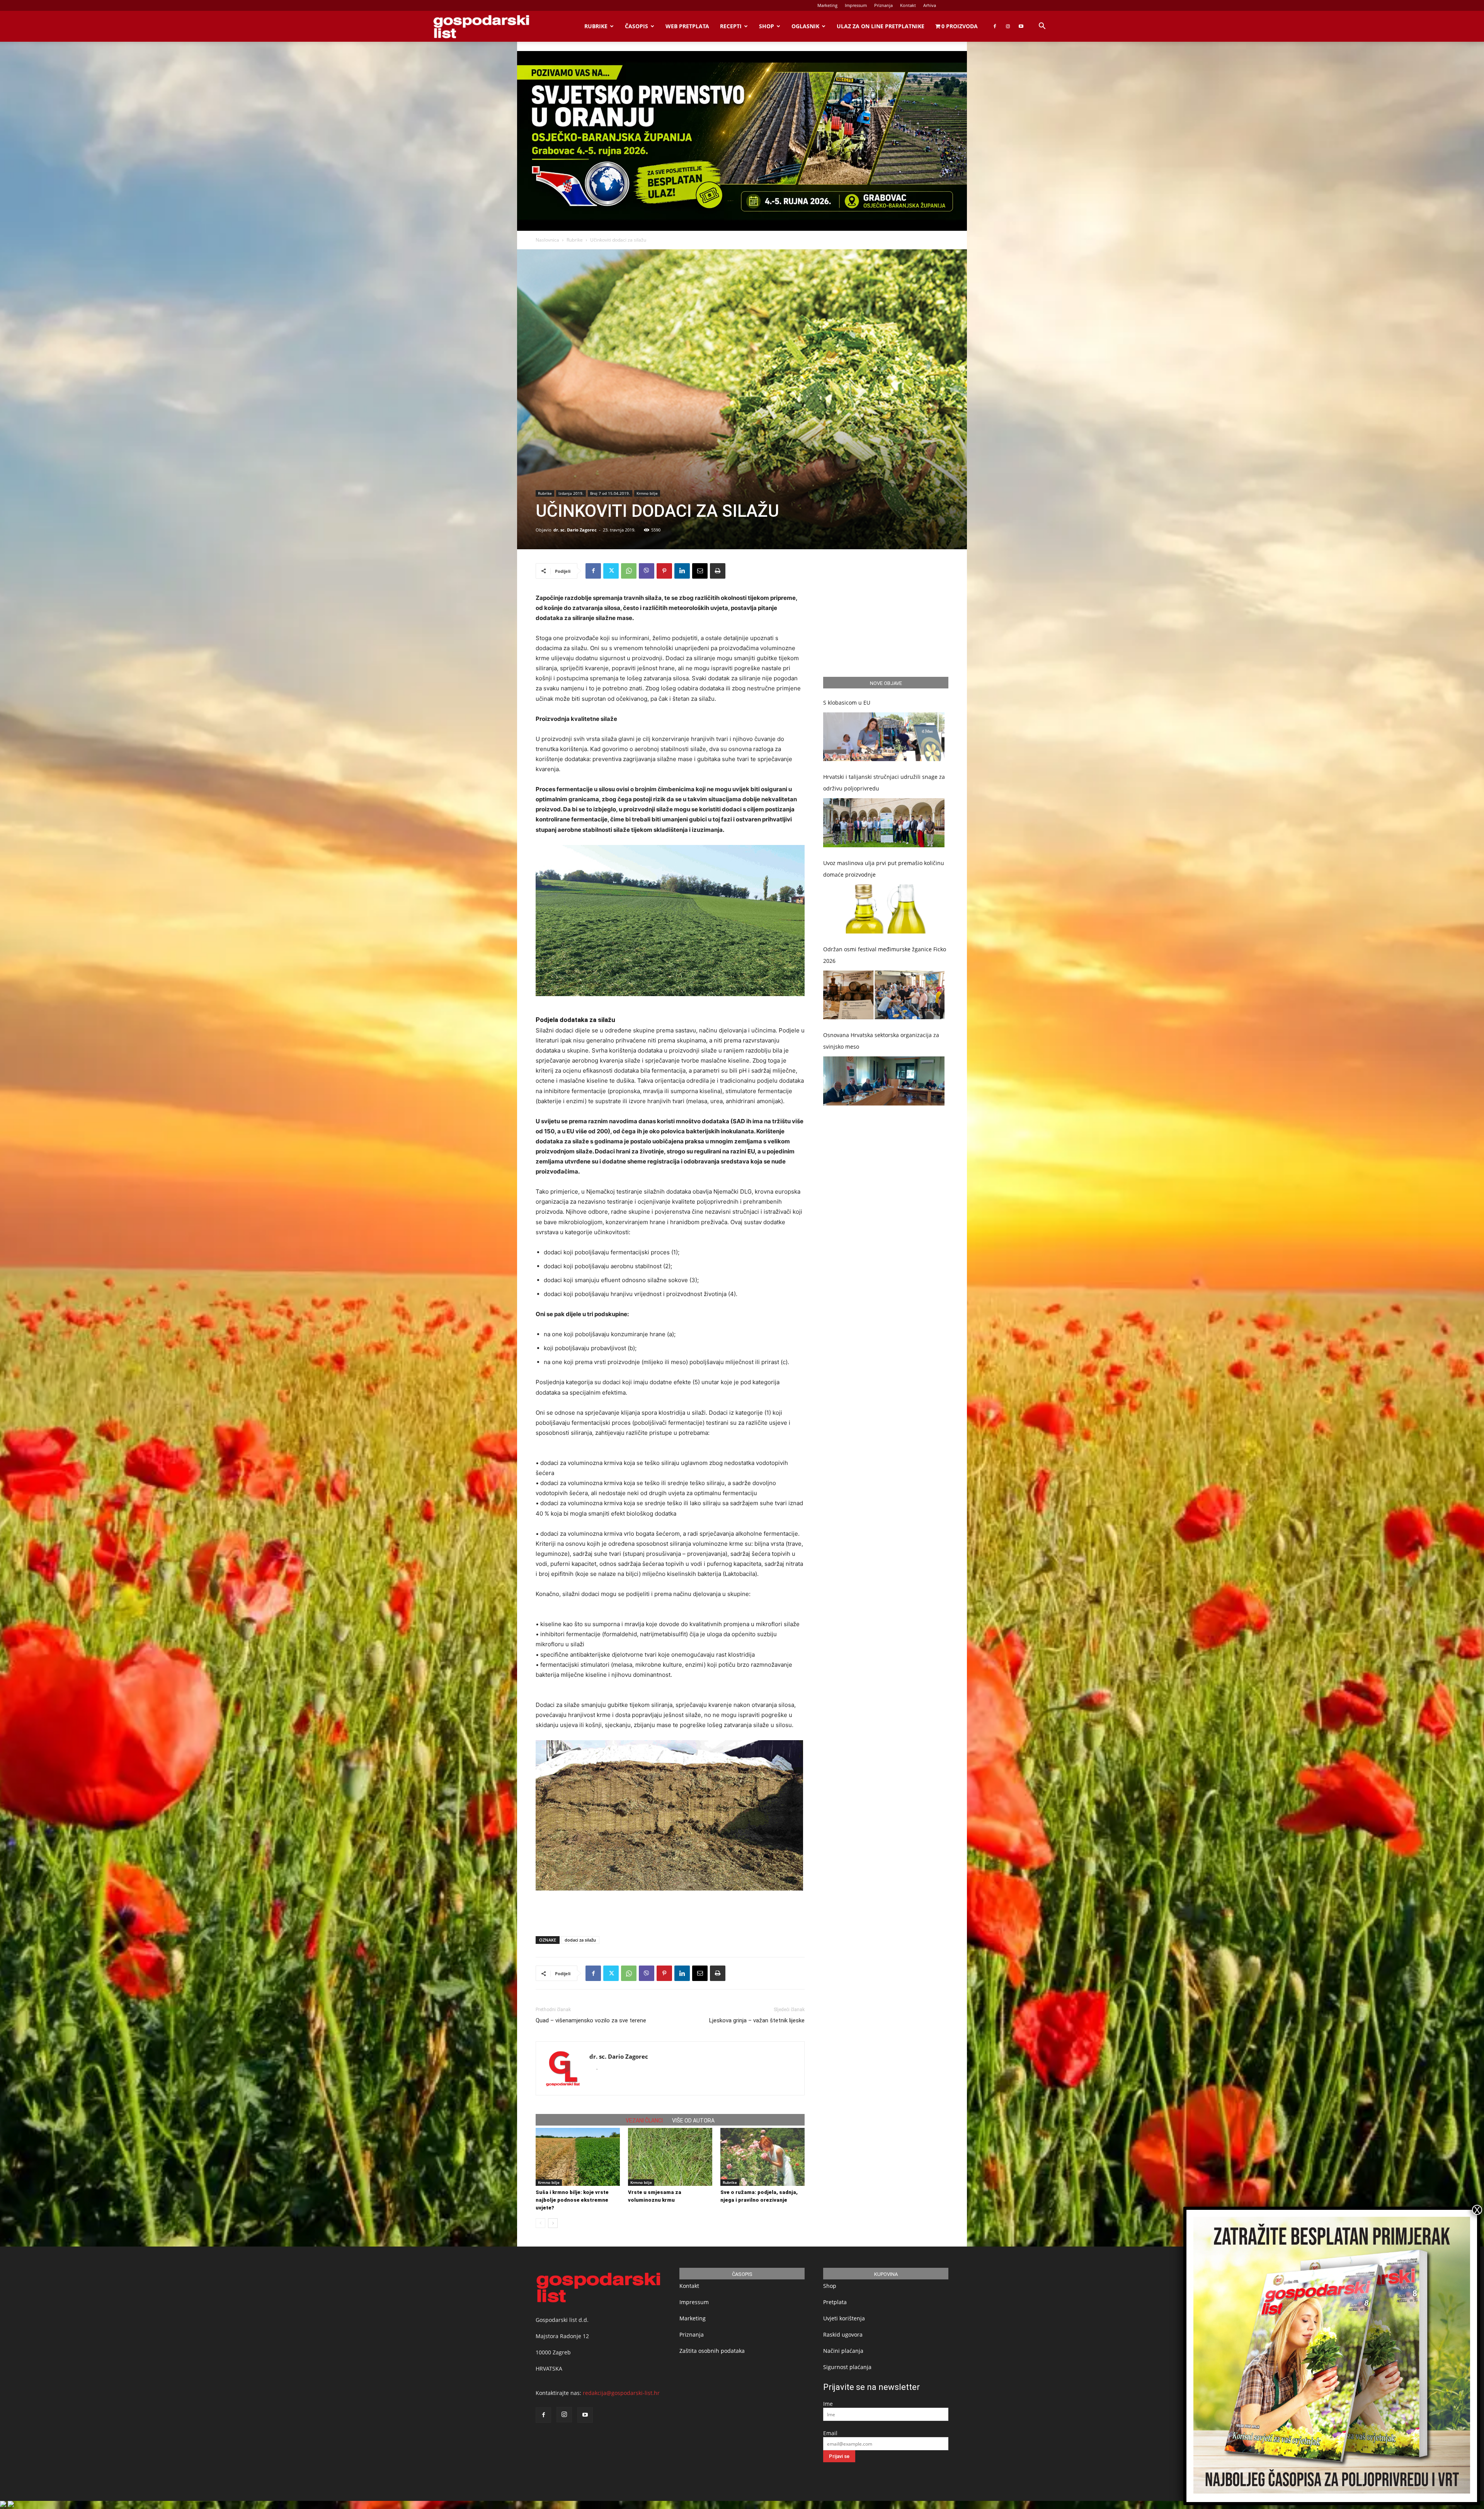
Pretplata (835, 2302)
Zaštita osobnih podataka (712, 2351)
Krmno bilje (647, 493)
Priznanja (883, 5)
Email (830, 2433)
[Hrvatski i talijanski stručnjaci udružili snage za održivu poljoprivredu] (884, 823)
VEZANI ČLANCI (644, 2121)
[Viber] (647, 571)
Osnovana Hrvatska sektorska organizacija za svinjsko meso (881, 1041)
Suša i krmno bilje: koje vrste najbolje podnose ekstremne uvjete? (572, 2200)
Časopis (636, 26)
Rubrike (596, 26)
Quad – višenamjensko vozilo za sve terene (591, 2020)
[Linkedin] (682, 571)
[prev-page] (540, 2223)
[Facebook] (995, 26)
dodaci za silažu (580, 1940)
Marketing (827, 5)
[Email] (700, 571)
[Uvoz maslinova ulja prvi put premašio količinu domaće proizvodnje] (884, 909)
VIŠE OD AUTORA (693, 2121)
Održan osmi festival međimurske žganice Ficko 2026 (885, 955)
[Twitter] (611, 571)
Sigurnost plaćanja (847, 2367)
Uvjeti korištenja (844, 2318)
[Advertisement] (670, 1910)
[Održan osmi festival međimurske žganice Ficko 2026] (884, 995)
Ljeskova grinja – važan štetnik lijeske (757, 2020)
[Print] (718, 571)
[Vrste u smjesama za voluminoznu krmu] (670, 2157)
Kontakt (908, 5)
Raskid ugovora (843, 2334)
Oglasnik (805, 26)
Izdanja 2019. (571, 493)
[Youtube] (1021, 26)
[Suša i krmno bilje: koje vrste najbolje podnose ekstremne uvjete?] (578, 2157)
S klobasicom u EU (847, 703)
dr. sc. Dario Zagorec (575, 530)
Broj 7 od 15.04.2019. (610, 493)
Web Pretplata (687, 26)
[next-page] (553, 2223)
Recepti (731, 26)
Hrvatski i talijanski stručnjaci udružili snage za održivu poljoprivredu (884, 783)
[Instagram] (1008, 26)
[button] (1042, 27)
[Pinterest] (664, 571)
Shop (767, 26)
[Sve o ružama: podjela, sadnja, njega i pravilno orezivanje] (762, 2157)
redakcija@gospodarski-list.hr (621, 2393)
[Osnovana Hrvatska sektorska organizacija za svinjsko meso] (884, 1081)
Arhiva (930, 5)
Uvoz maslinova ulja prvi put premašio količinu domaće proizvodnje (884, 869)
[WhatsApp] (629, 571)
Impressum (856, 5)
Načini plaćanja (843, 2351)
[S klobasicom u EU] (884, 737)
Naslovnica (547, 240)
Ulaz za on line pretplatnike (881, 26)
